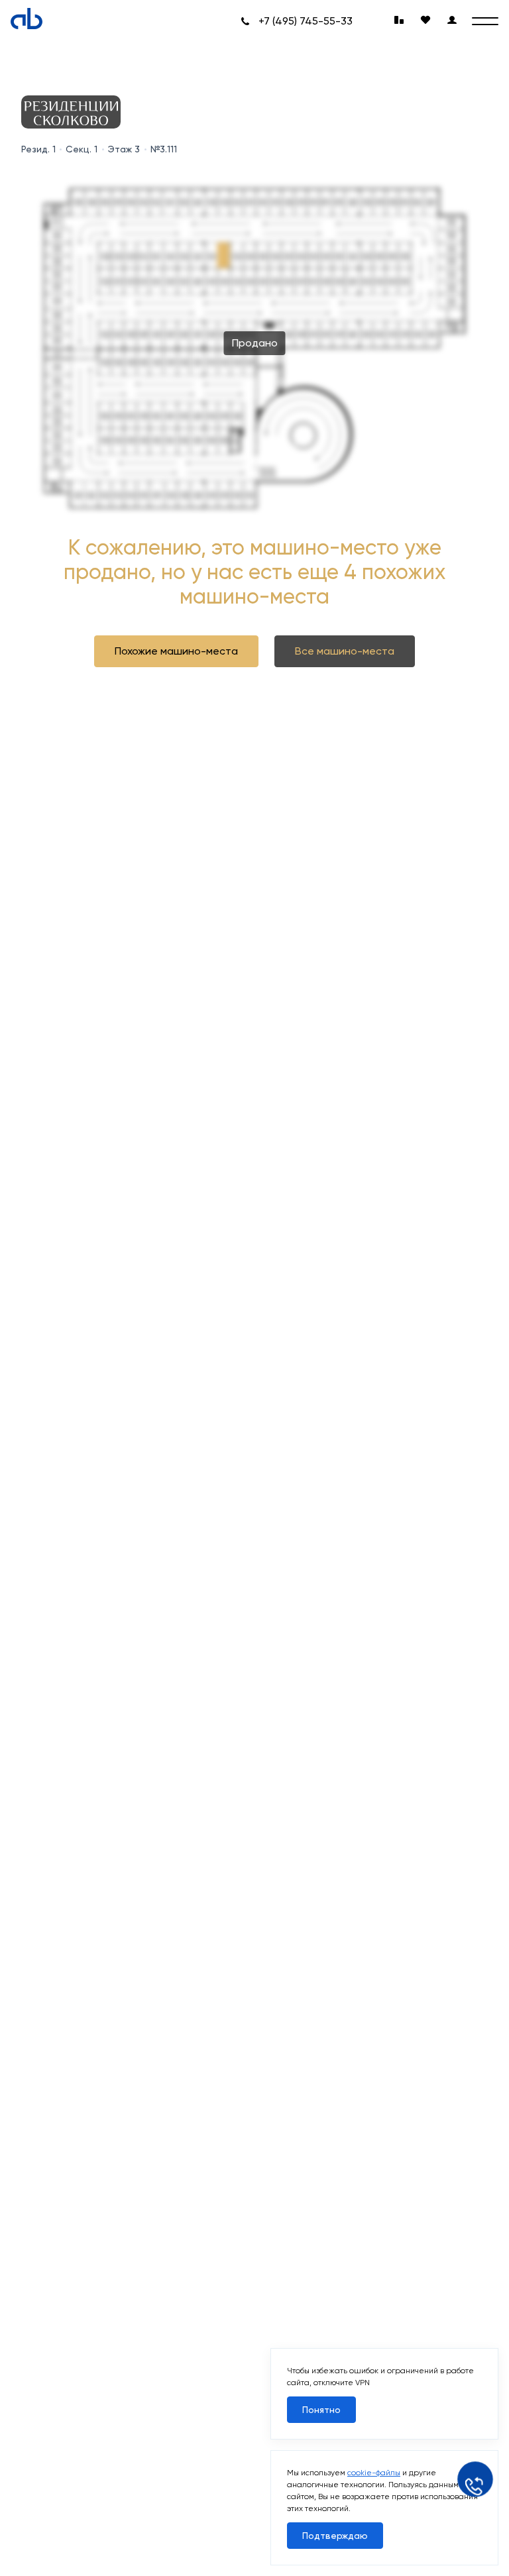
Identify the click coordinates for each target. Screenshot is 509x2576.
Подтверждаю (335, 2536)
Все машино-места (345, 651)
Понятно (321, 2410)
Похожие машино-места (176, 651)
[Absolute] (27, 19)
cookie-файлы (374, 2473)
